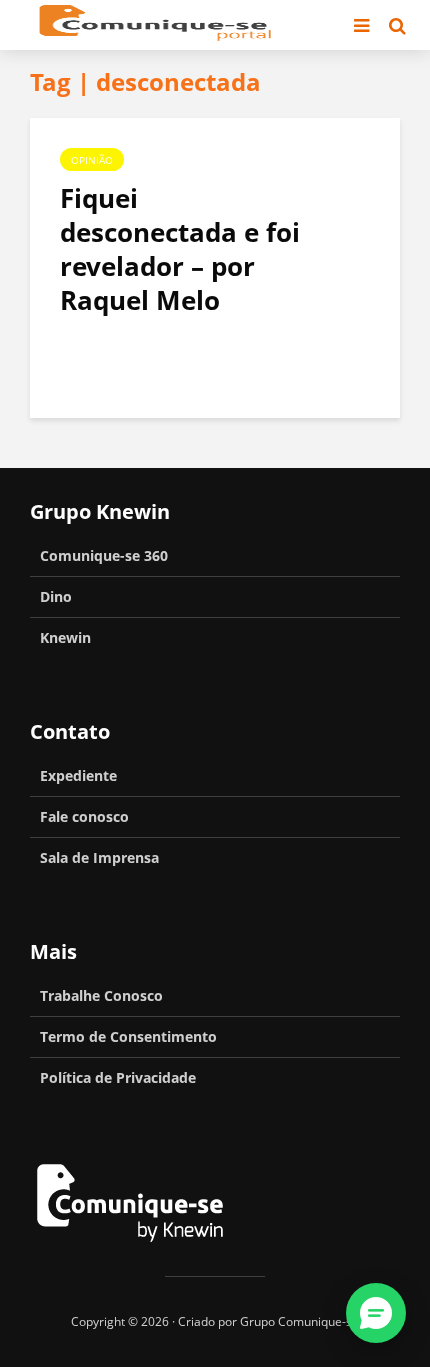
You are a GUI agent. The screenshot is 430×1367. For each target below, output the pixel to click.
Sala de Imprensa (99, 857)
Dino (56, 596)
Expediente (78, 775)
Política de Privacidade (118, 1077)
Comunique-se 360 (104, 555)
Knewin (65, 637)
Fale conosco (84, 816)
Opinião (92, 160)
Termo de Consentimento (128, 1036)
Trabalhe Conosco (101, 995)
